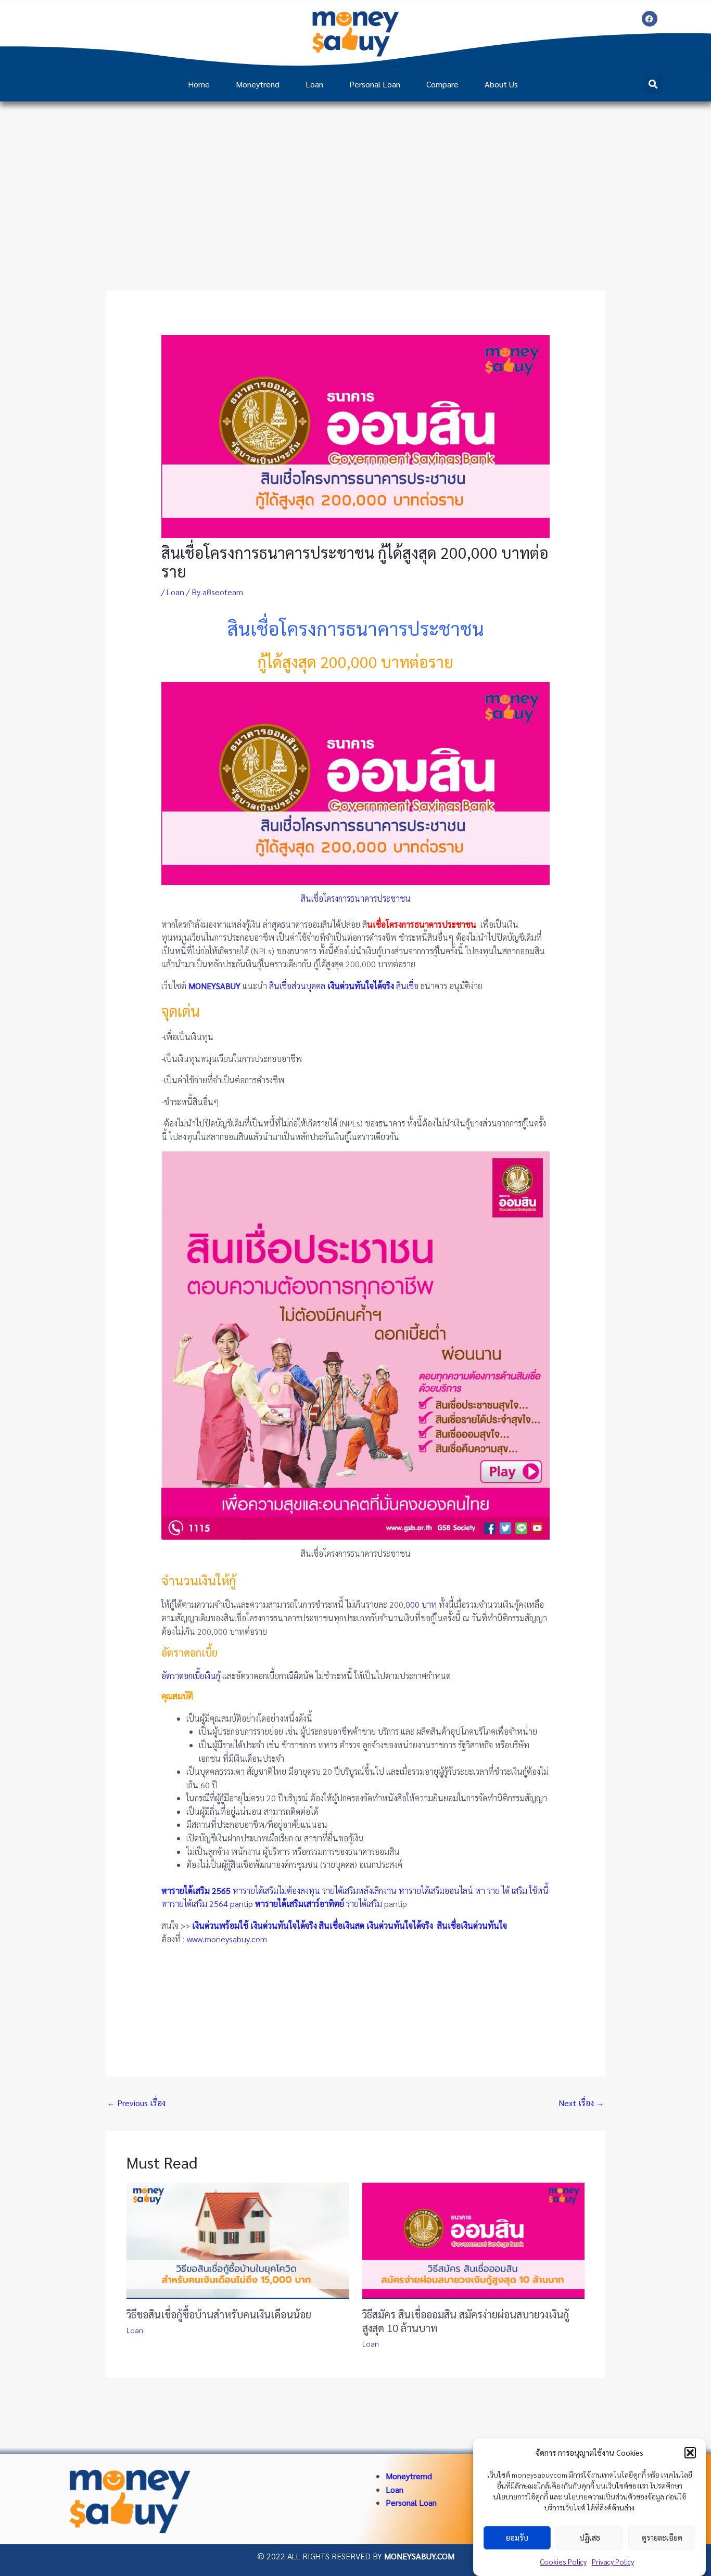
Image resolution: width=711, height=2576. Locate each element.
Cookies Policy (563, 2561)
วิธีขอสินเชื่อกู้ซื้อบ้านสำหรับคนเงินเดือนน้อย (219, 2314)
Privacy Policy (613, 2561)
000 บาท (421, 1604)
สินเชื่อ (407, 986)
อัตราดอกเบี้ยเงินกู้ (191, 1676)
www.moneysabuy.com (227, 1939)
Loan (314, 84)
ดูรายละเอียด (662, 2538)
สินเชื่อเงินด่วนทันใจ (473, 1925)
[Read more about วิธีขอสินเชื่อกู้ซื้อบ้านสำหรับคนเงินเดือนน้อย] (238, 2240)
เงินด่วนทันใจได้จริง (284, 1925)
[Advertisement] (355, 180)
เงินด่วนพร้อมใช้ (220, 1925)
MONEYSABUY (214, 986)
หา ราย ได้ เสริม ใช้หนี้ (512, 1891)
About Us (501, 84)
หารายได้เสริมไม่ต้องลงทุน (276, 1891)
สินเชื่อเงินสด (342, 1925)
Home (199, 84)
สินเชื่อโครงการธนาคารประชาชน (356, 898)
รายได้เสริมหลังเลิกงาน (359, 1891)
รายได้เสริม (364, 1904)
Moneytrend (258, 84)
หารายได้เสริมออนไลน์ (436, 1891)
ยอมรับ (517, 2538)
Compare (442, 84)
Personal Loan (375, 84)
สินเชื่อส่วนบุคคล (297, 986)
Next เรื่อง (581, 2103)
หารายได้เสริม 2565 (196, 1891)
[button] (690, 2453)
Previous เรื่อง (136, 2103)
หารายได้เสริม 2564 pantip (207, 1904)
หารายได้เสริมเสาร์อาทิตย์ (300, 1904)
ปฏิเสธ (590, 2538)
